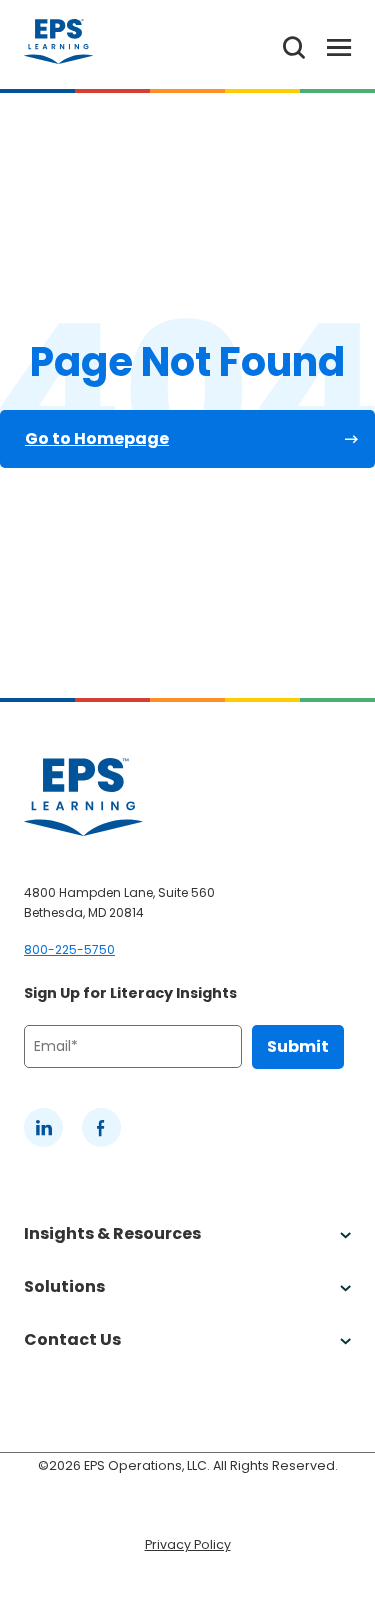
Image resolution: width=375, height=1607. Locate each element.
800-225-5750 (69, 949)
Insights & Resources (112, 1233)
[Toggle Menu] (328, 44)
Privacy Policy (188, 1544)
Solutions (64, 1286)
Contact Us (72, 1339)
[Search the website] (294, 44)
